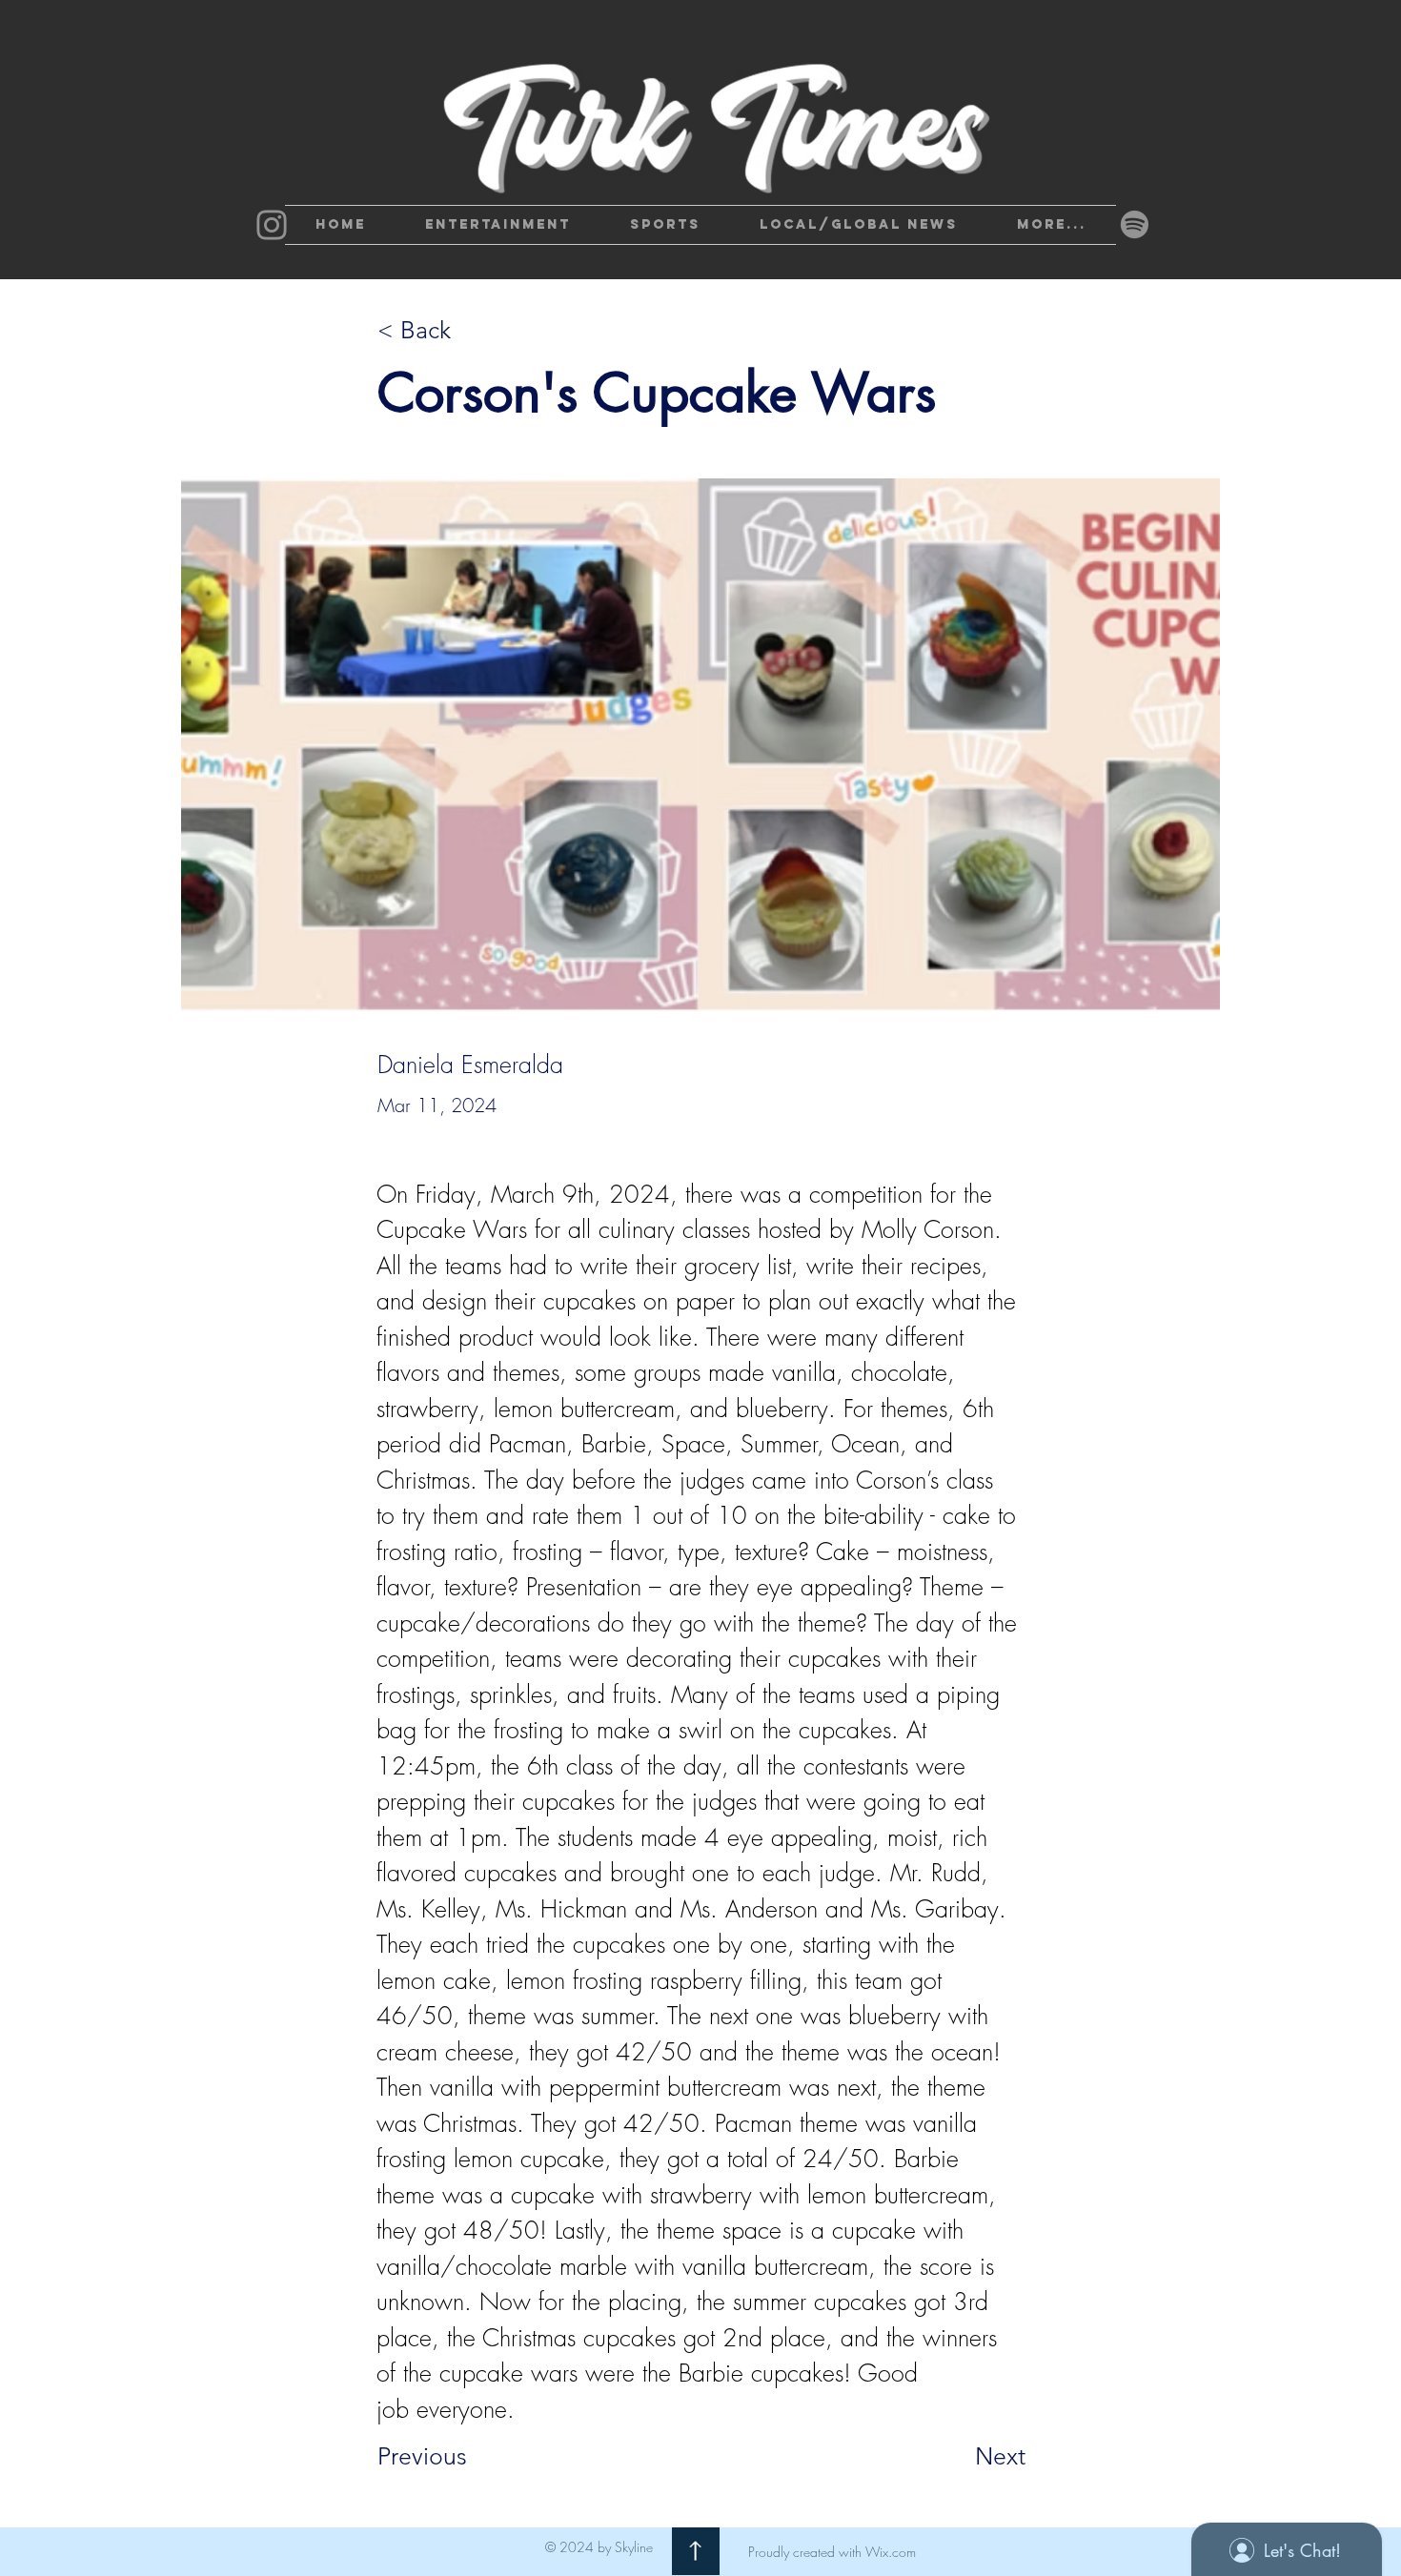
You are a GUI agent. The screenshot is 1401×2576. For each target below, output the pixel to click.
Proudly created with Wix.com (832, 2552)
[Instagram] (272, 225)
